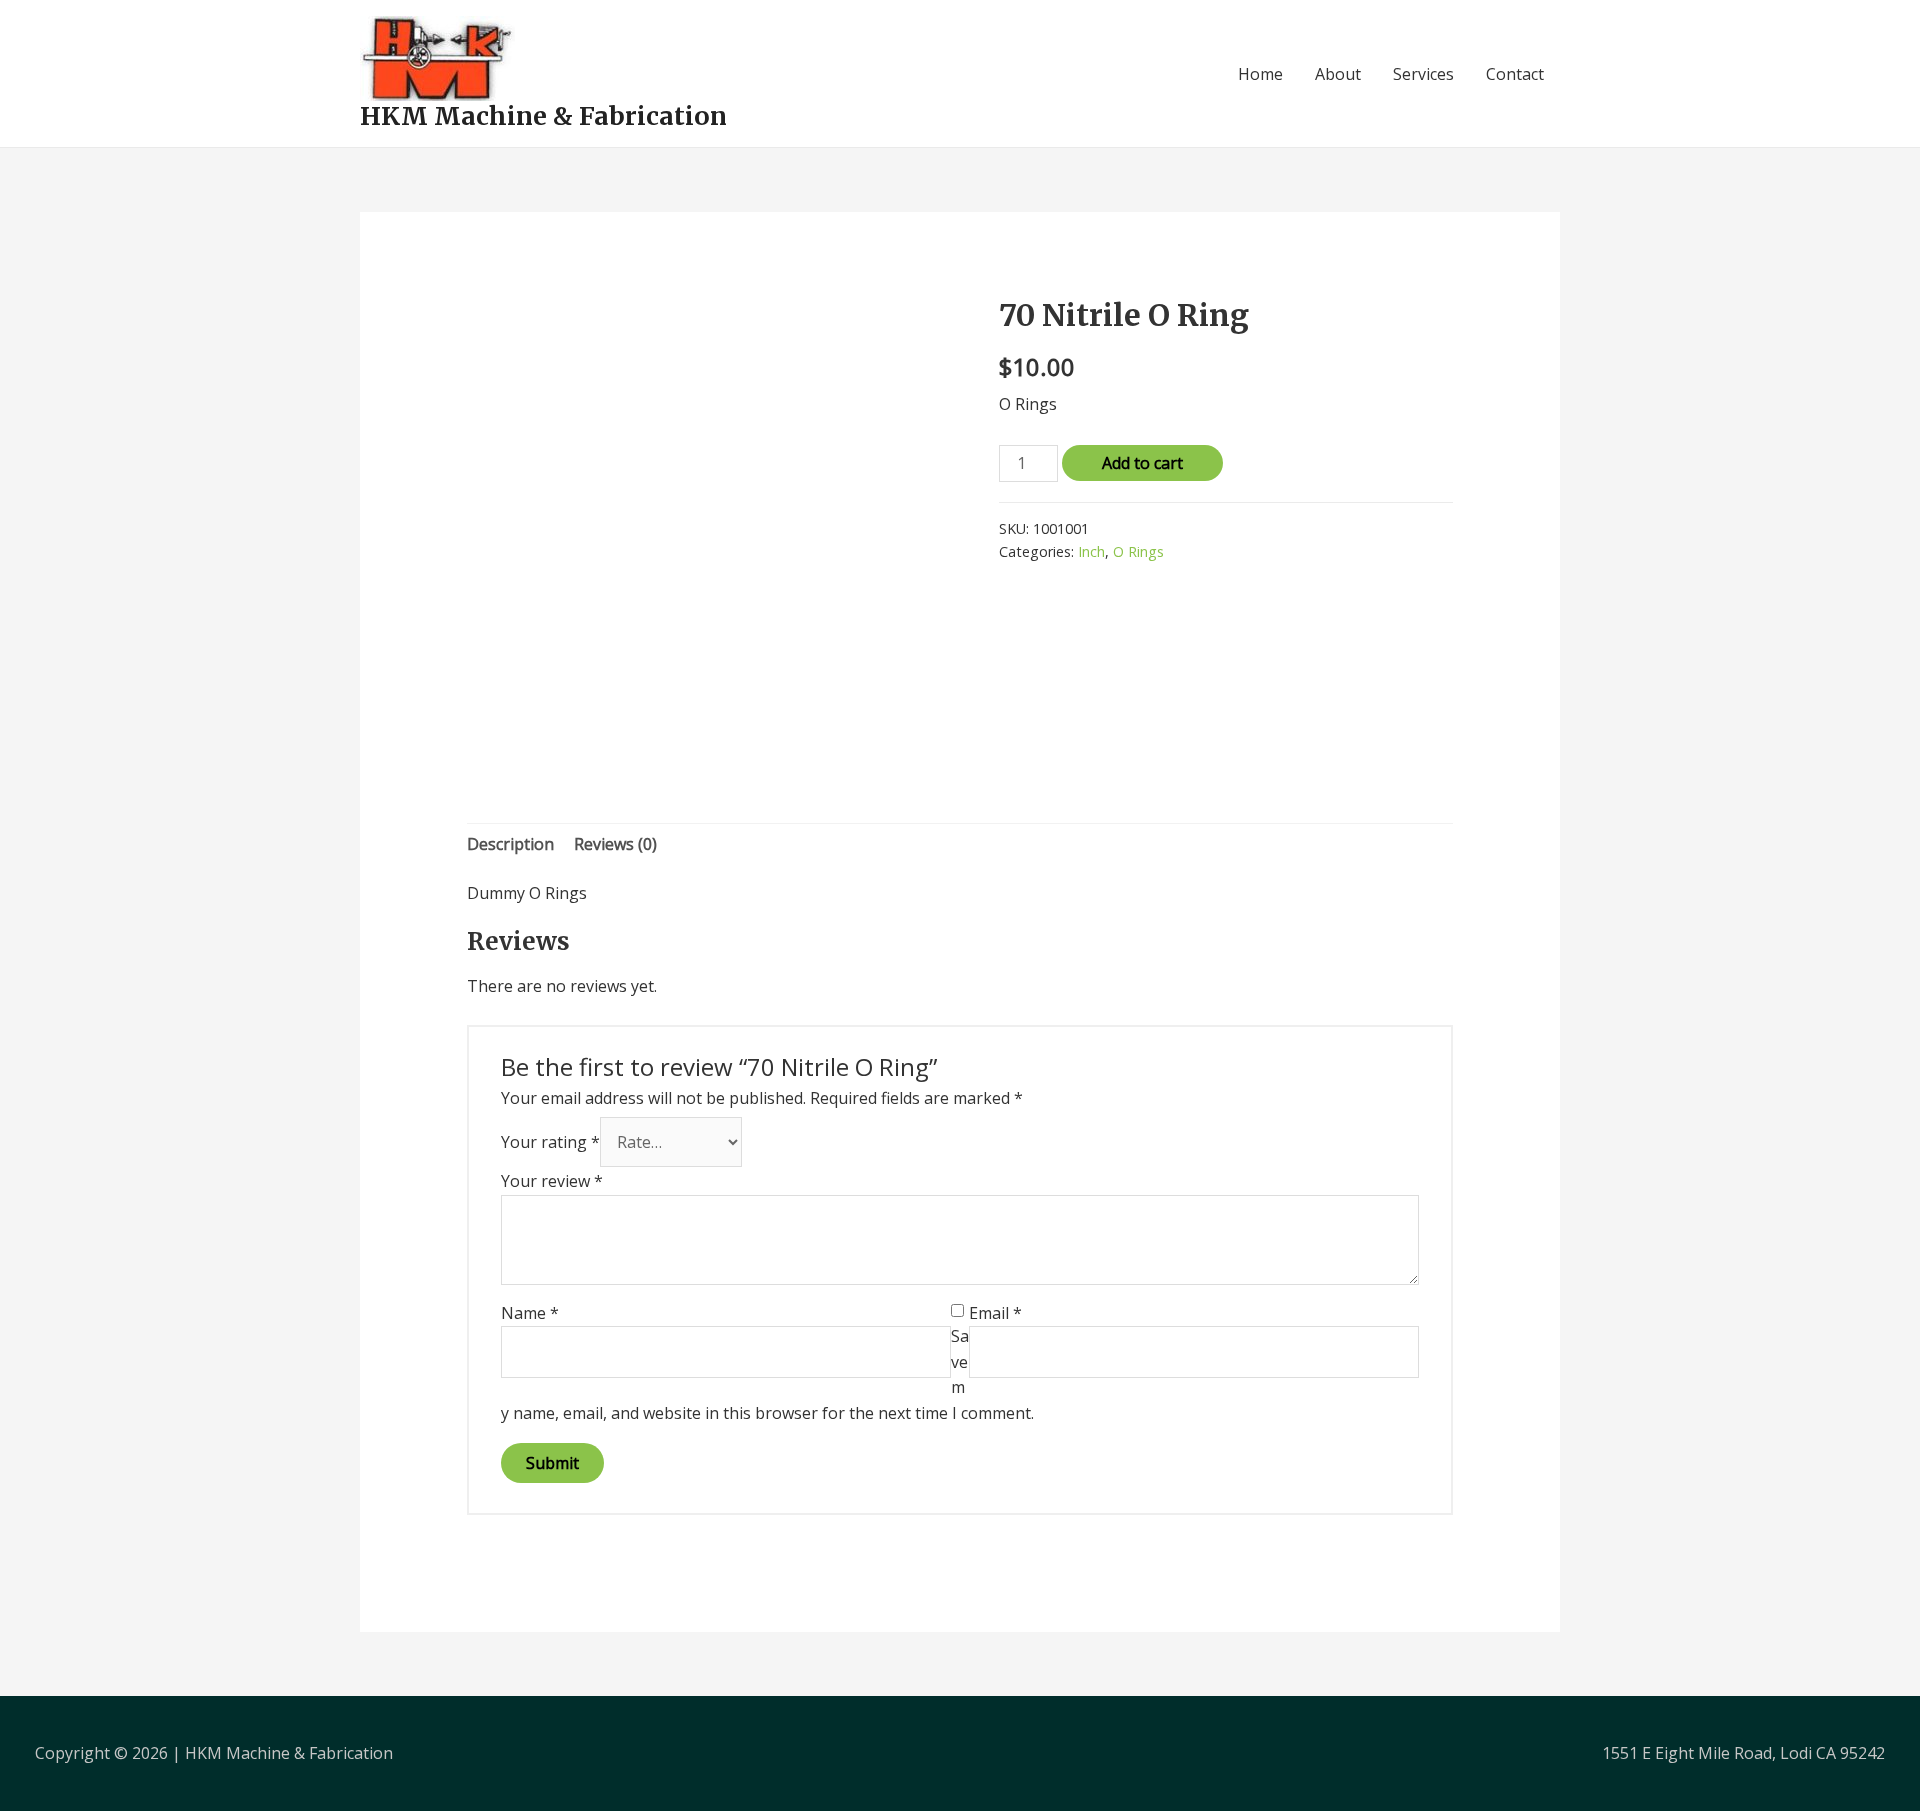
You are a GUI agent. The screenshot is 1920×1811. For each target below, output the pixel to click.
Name (530, 1313)
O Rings (1138, 551)
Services (1423, 74)
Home (1260, 74)
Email (995, 1313)
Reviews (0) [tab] (615, 844)
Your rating (550, 1142)
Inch (1091, 551)
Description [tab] (510, 844)
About (1338, 74)
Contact (1515, 74)
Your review (552, 1181)
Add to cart (1142, 463)
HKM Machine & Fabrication (543, 116)
